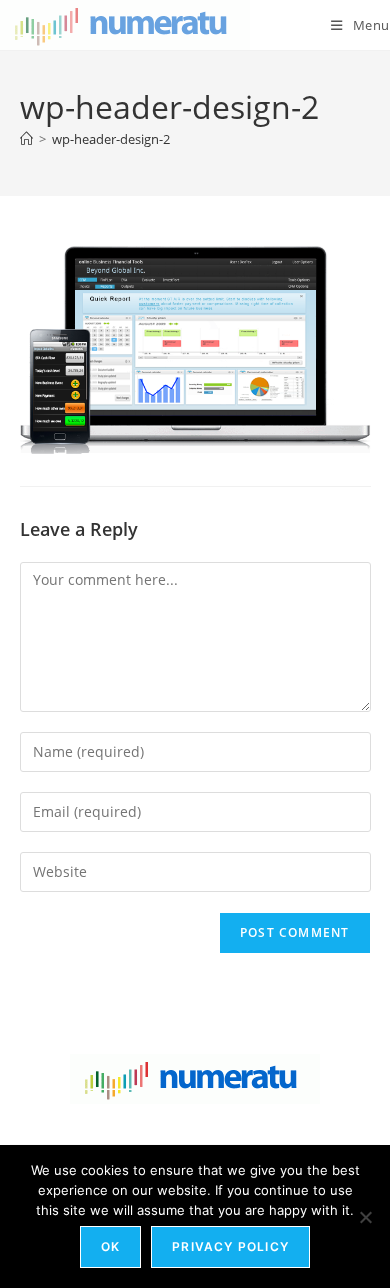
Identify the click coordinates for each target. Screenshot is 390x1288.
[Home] (26, 139)
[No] (365, 1217)
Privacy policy (230, 1246)
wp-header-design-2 (111, 139)
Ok (110, 1246)
